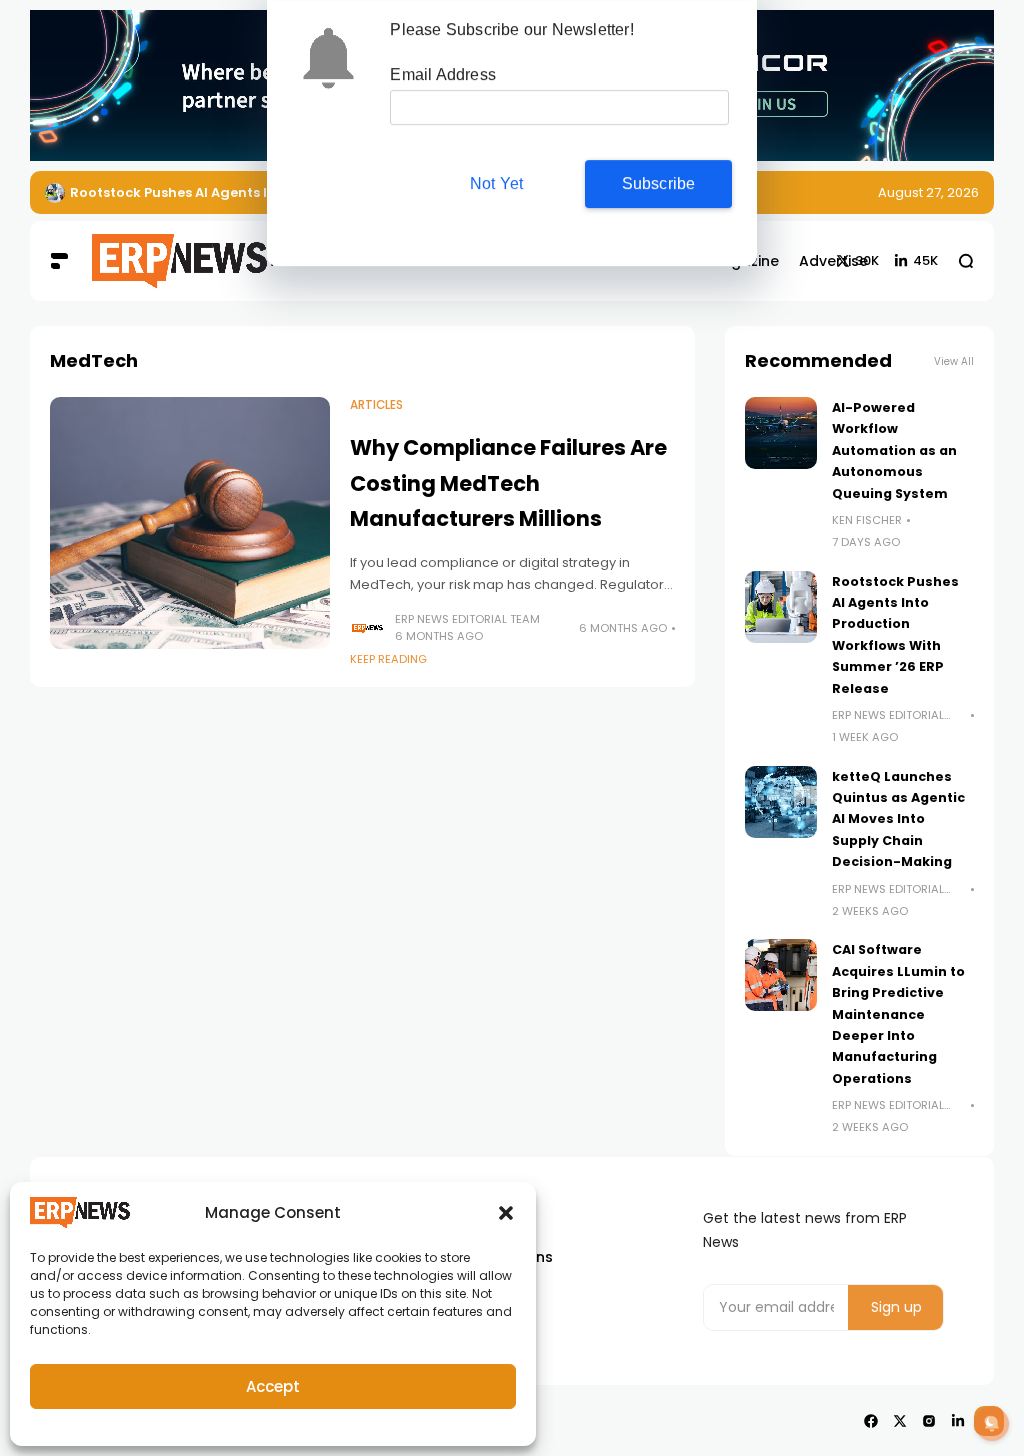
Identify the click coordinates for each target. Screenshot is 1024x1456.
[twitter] (900, 1421)
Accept (273, 1386)
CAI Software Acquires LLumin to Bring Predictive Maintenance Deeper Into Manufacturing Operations (898, 1013)
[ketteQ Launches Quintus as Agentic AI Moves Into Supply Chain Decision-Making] (781, 802)
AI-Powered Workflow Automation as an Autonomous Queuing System (894, 450)
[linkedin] (958, 1421)
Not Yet (496, 183)
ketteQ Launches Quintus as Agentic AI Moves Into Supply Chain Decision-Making (898, 819)
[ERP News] (152, 262)
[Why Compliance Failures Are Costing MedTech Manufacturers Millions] (190, 523)
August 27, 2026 (928, 192)
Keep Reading (388, 659)
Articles (376, 405)
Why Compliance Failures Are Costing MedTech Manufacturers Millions (508, 483)
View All (954, 361)
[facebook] (871, 1421)
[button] (506, 1213)
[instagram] (929, 1421)
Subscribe (659, 183)
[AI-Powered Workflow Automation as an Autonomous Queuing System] (781, 433)
